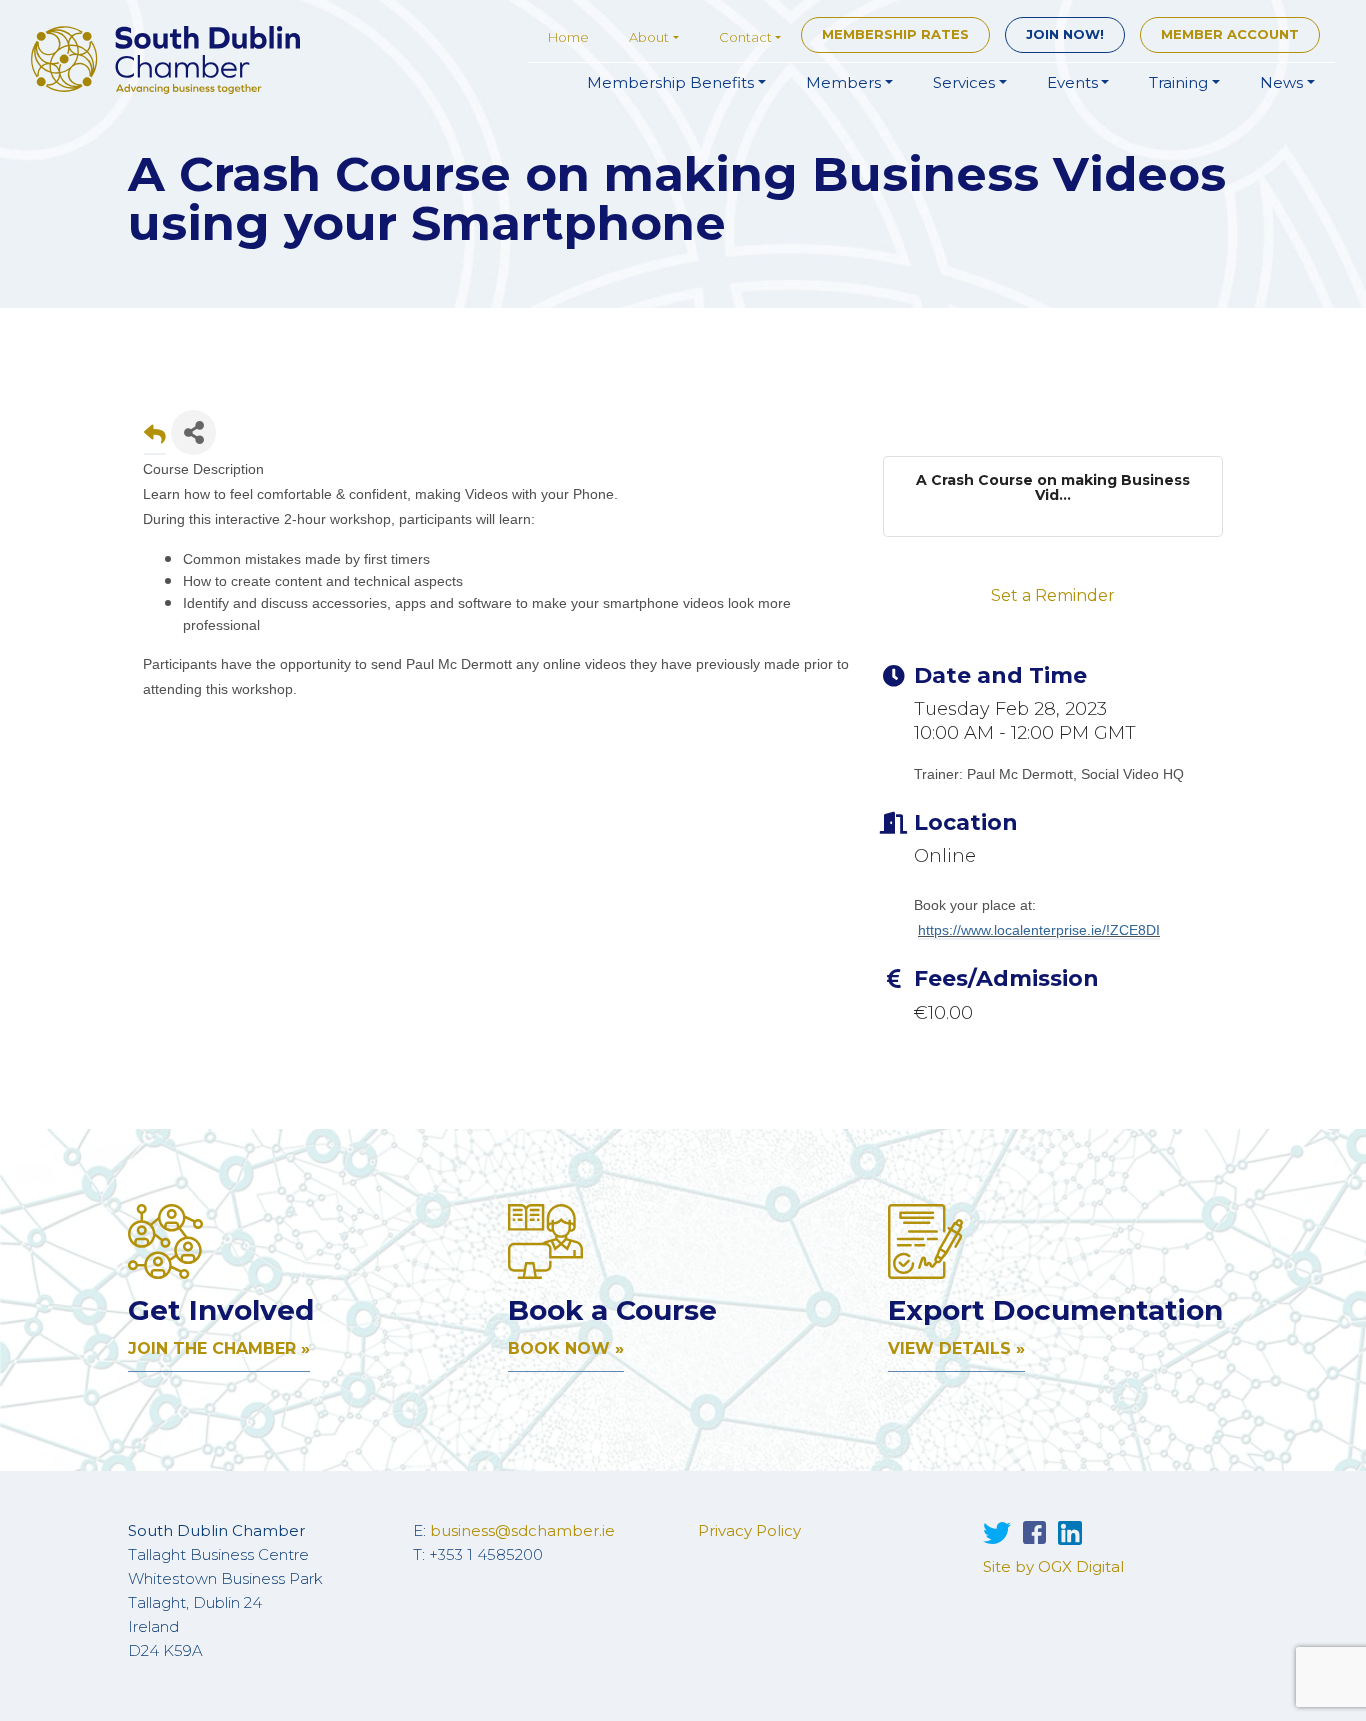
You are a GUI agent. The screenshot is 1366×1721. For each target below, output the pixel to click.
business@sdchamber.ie (522, 1530)
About (649, 37)
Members (843, 82)
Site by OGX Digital (1053, 1566)
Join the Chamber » (219, 1348)
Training (1178, 82)
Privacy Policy (749, 1530)
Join (1065, 34)
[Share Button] (193, 432)
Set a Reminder (1053, 595)
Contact (745, 37)
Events (1072, 82)
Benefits (670, 82)
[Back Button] (155, 438)
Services (964, 82)
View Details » (956, 1348)
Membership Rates (895, 34)
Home (568, 37)
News (1281, 82)
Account (1230, 34)
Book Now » (566, 1348)
